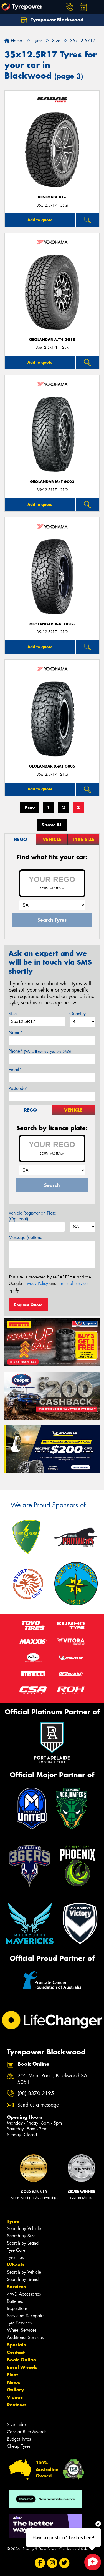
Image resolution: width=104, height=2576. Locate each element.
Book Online (21, 2360)
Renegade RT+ (52, 197)
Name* (16, 1033)
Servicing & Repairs (26, 2316)
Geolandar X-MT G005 (52, 766)
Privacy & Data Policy (40, 2549)
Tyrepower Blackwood (56, 20)
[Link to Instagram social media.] (52, 2563)
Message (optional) (27, 1237)
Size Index (17, 2425)
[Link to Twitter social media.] (64, 2563)
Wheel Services (22, 2330)
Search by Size (21, 2236)
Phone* (40, 1051)
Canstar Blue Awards (27, 2432)
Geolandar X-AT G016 (52, 624)
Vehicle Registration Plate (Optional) (32, 1216)
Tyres (13, 2221)
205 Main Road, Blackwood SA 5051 (52, 2079)
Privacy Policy (36, 1283)
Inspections (17, 2309)
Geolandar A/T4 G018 (52, 340)
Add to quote (40, 220)
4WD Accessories (24, 2294)
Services (16, 2287)
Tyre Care (16, 2250)
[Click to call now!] (69, 7)
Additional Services (25, 2337)
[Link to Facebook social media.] (40, 2563)
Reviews (17, 2405)
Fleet (12, 2375)
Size (13, 1014)
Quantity (78, 1014)
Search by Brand (23, 2243)
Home (16, 41)
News (14, 2382)
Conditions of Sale (74, 2549)
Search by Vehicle (24, 2229)
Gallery (15, 2390)
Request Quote (28, 1305)
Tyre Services (19, 2323)
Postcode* (18, 1088)
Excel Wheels (22, 2367)
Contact (16, 2352)
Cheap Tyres (19, 2446)
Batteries (15, 2301)
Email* (15, 1070)
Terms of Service (73, 1283)
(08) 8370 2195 (36, 2093)
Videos (15, 2397)
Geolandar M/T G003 (52, 482)
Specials (16, 2345)
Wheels (16, 2265)
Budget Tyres (19, 2439)
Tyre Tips (15, 2257)
